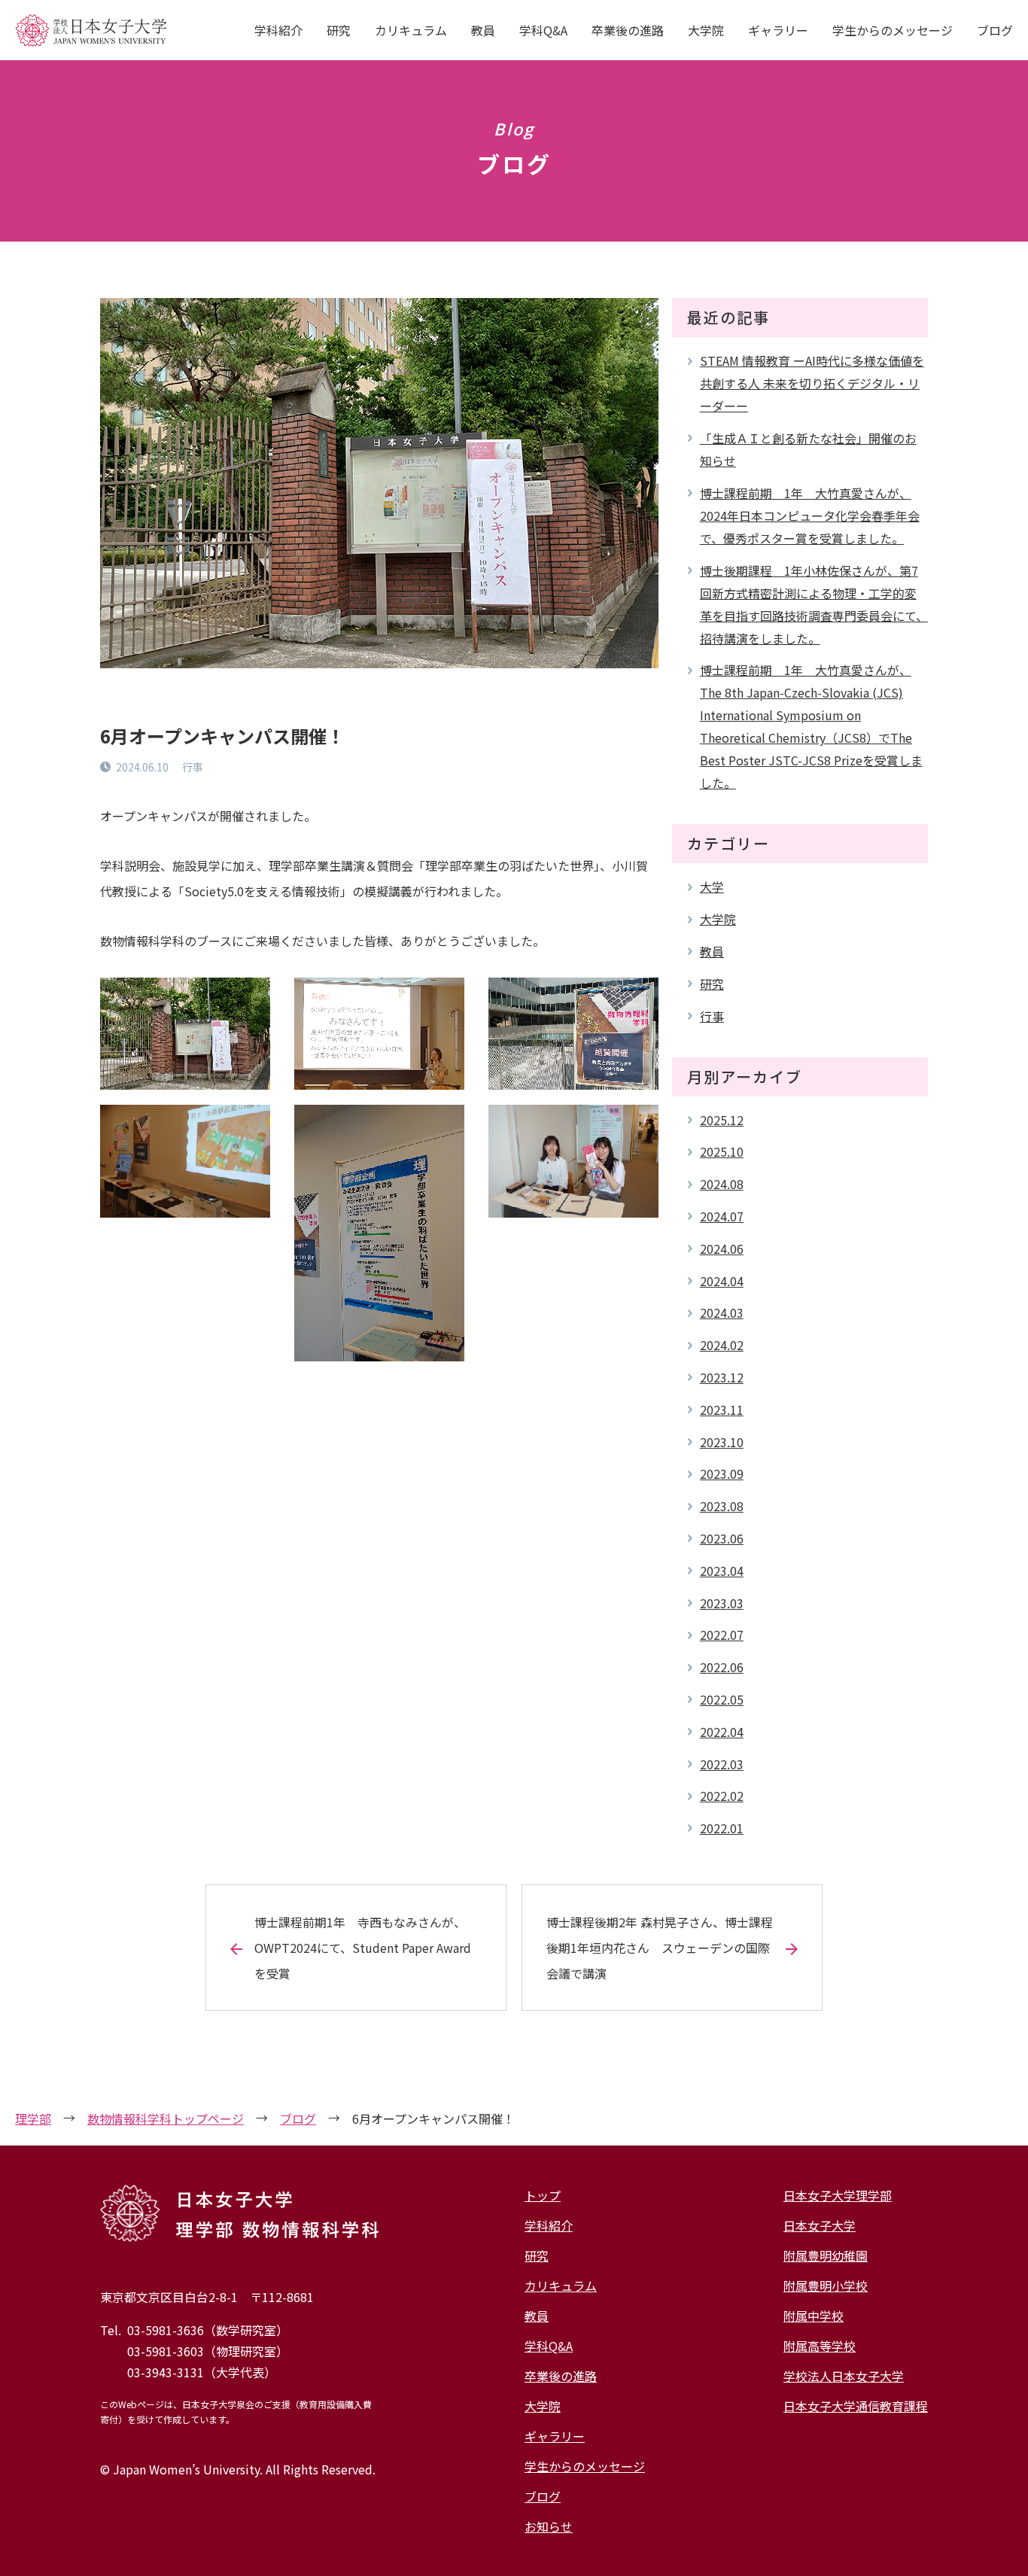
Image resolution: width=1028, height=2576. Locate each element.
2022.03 (722, 1764)
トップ (543, 2195)
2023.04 (722, 1571)
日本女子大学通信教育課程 (856, 2406)
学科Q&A (543, 30)
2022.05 (722, 1699)
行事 (712, 1016)
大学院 (706, 30)
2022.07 (722, 1635)
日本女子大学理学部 (838, 2195)
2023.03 (722, 1603)
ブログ (995, 30)
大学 (712, 887)
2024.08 (722, 1184)
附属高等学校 (820, 2346)
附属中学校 (814, 2316)
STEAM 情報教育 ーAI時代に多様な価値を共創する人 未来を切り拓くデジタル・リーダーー (812, 383)
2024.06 (722, 1248)
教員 (483, 30)
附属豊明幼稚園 (826, 2255)
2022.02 (722, 1796)
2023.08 (722, 1506)
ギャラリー (778, 30)
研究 (339, 30)
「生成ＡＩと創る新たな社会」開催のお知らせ (808, 449)
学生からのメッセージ (893, 30)
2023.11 (722, 1410)
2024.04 (722, 1281)
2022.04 (722, 1732)
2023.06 (722, 1538)
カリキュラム (411, 30)
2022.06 (722, 1667)
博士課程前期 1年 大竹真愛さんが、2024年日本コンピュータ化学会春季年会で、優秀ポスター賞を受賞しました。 (810, 516)
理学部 (33, 2118)
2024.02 (722, 1345)
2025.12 (722, 1120)
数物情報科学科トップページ (166, 2118)
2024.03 (722, 1312)
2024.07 (722, 1216)
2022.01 (722, 1828)
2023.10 (722, 1442)
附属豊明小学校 (826, 2286)
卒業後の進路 (628, 30)
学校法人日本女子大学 (844, 2376)
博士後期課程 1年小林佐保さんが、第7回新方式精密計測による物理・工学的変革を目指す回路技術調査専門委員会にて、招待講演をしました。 (814, 604)
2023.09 (722, 1474)
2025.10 (722, 1151)
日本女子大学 (820, 2225)
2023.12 (722, 1377)
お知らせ (549, 2526)
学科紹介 (278, 30)
